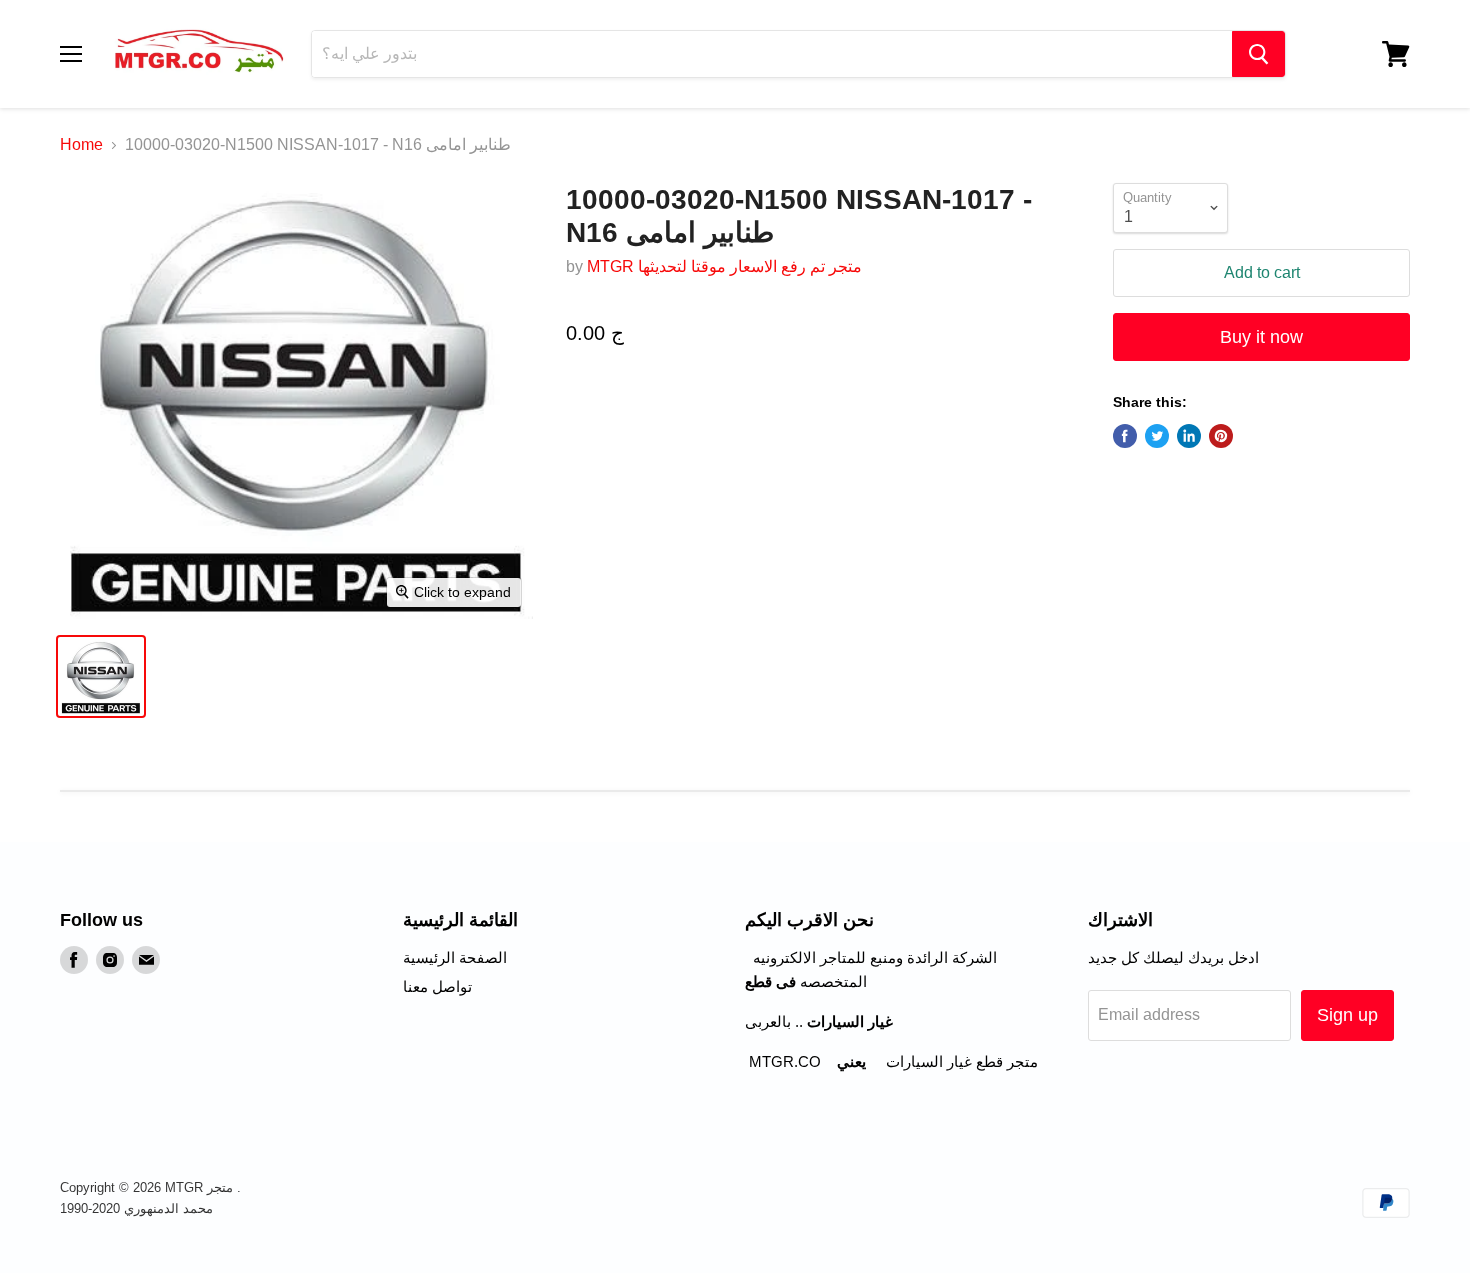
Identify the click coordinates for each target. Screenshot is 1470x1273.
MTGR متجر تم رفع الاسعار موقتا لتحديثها (724, 266)
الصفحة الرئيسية (455, 957)
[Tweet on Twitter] (1157, 436)
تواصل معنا (437, 986)
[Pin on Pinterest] (1221, 436)
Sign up (1347, 1015)
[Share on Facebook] (1125, 436)
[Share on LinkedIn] (1189, 436)
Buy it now (1261, 337)
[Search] (1258, 54)
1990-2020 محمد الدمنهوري (136, 1208)
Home (81, 144)
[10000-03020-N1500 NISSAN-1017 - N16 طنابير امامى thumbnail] (101, 676)
